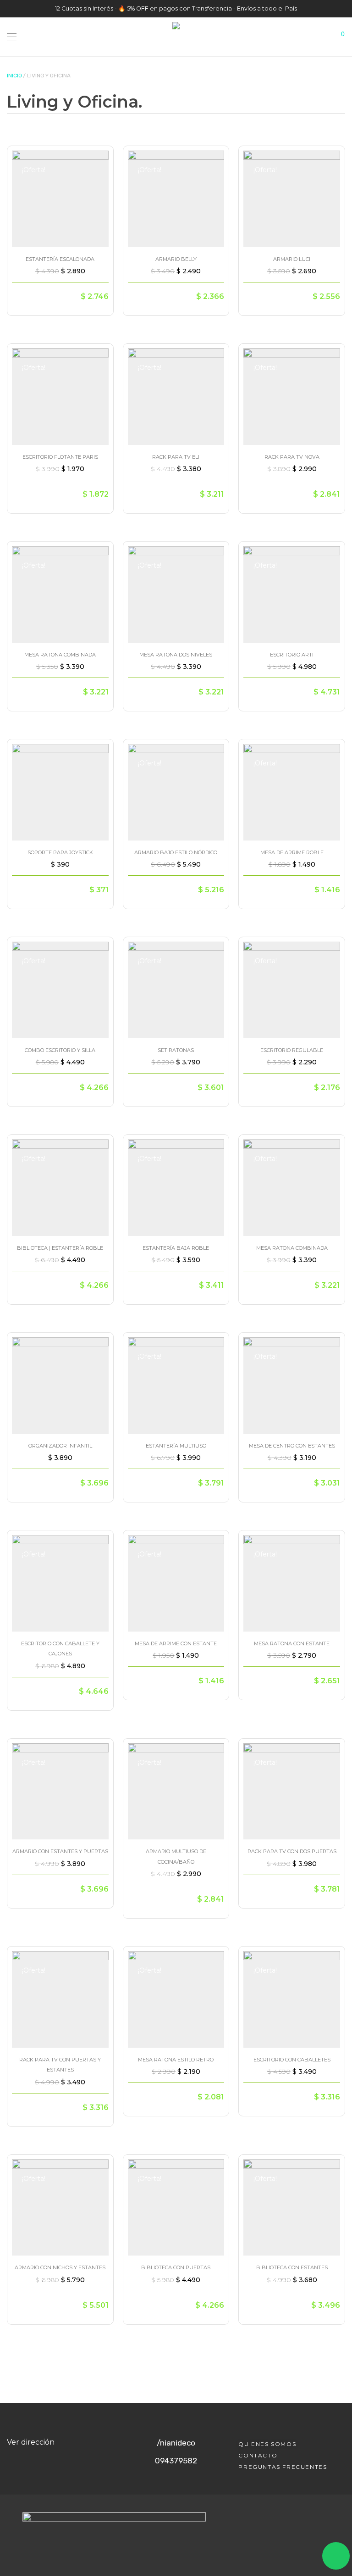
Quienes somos (267, 2444)
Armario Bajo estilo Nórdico (176, 852)
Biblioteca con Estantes (292, 2267)
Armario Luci (292, 259)
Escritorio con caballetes (292, 2060)
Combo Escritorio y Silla (60, 1050)
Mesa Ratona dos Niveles (176, 655)
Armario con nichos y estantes (60, 2267)
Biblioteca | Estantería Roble (60, 1248)
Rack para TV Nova (292, 457)
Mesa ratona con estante (292, 1643)
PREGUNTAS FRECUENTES (283, 2467)
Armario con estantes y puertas (60, 1851)
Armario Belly (176, 259)
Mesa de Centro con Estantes (292, 1446)
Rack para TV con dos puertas (292, 1851)
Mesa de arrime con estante (176, 1643)
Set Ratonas (176, 1050)
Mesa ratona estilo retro (176, 2060)
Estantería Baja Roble (176, 1248)
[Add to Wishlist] (97, 160)
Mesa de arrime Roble (292, 852)
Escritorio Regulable (292, 1050)
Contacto (258, 2455)
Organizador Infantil (60, 1446)
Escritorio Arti (292, 655)
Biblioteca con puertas (176, 2267)
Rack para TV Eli (176, 457)
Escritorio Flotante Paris (60, 457)
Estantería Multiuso (176, 1446)
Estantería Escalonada (60, 259)
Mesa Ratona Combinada (60, 655)
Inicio (14, 76)
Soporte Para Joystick (60, 852)
